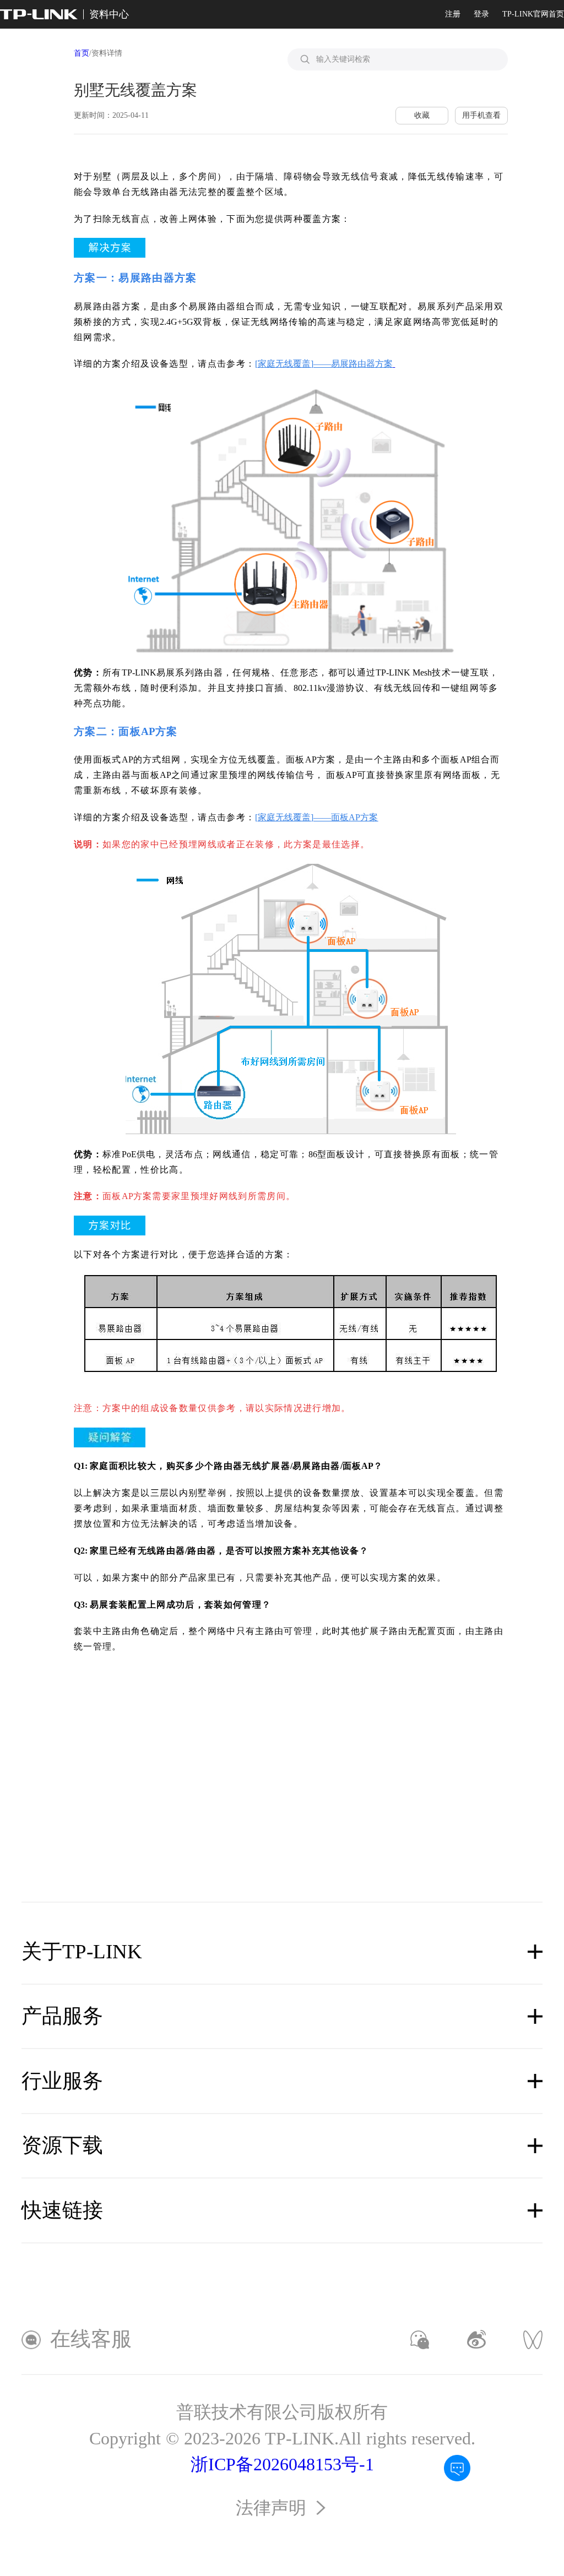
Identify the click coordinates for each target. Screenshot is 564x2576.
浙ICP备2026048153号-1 (282, 2465)
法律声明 (271, 2508)
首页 (82, 53)
